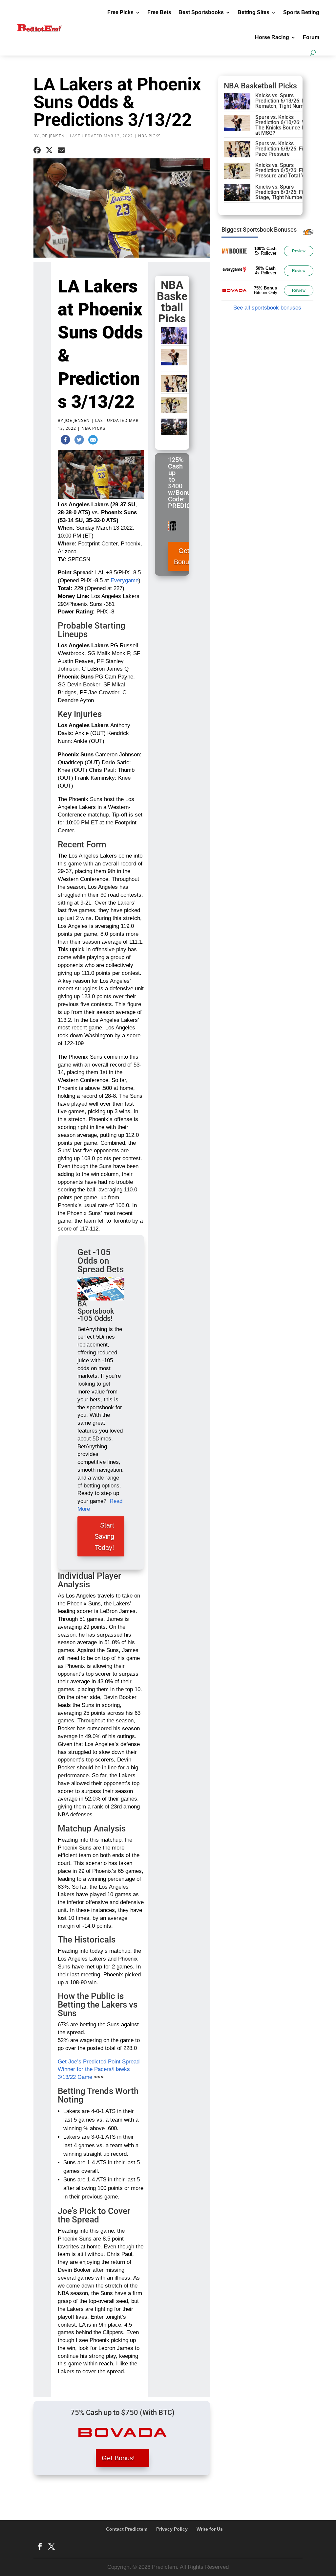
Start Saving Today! (104, 1536)
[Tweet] (79, 441)
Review (299, 251)
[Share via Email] (61, 150)
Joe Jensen (52, 136)
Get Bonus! (184, 556)
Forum (311, 37)
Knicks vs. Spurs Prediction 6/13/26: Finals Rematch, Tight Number (286, 101)
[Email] (93, 441)
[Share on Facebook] (37, 150)
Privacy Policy (172, 2529)
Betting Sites (253, 12)
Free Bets (159, 12)
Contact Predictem (127, 2529)
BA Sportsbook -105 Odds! (96, 1311)
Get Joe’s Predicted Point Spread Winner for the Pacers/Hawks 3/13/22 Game (99, 2070)
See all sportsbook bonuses (267, 308)
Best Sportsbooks (201, 12)
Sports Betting (301, 12)
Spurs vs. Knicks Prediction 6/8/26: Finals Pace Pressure (284, 149)
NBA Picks (149, 136)
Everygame (125, 580)
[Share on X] (49, 150)
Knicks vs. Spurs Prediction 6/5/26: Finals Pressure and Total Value (285, 170)
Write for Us (210, 2529)
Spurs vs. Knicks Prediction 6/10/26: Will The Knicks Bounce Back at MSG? (284, 125)
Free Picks (120, 12)
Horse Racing (272, 37)
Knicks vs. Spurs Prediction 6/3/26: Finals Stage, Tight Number (284, 192)
